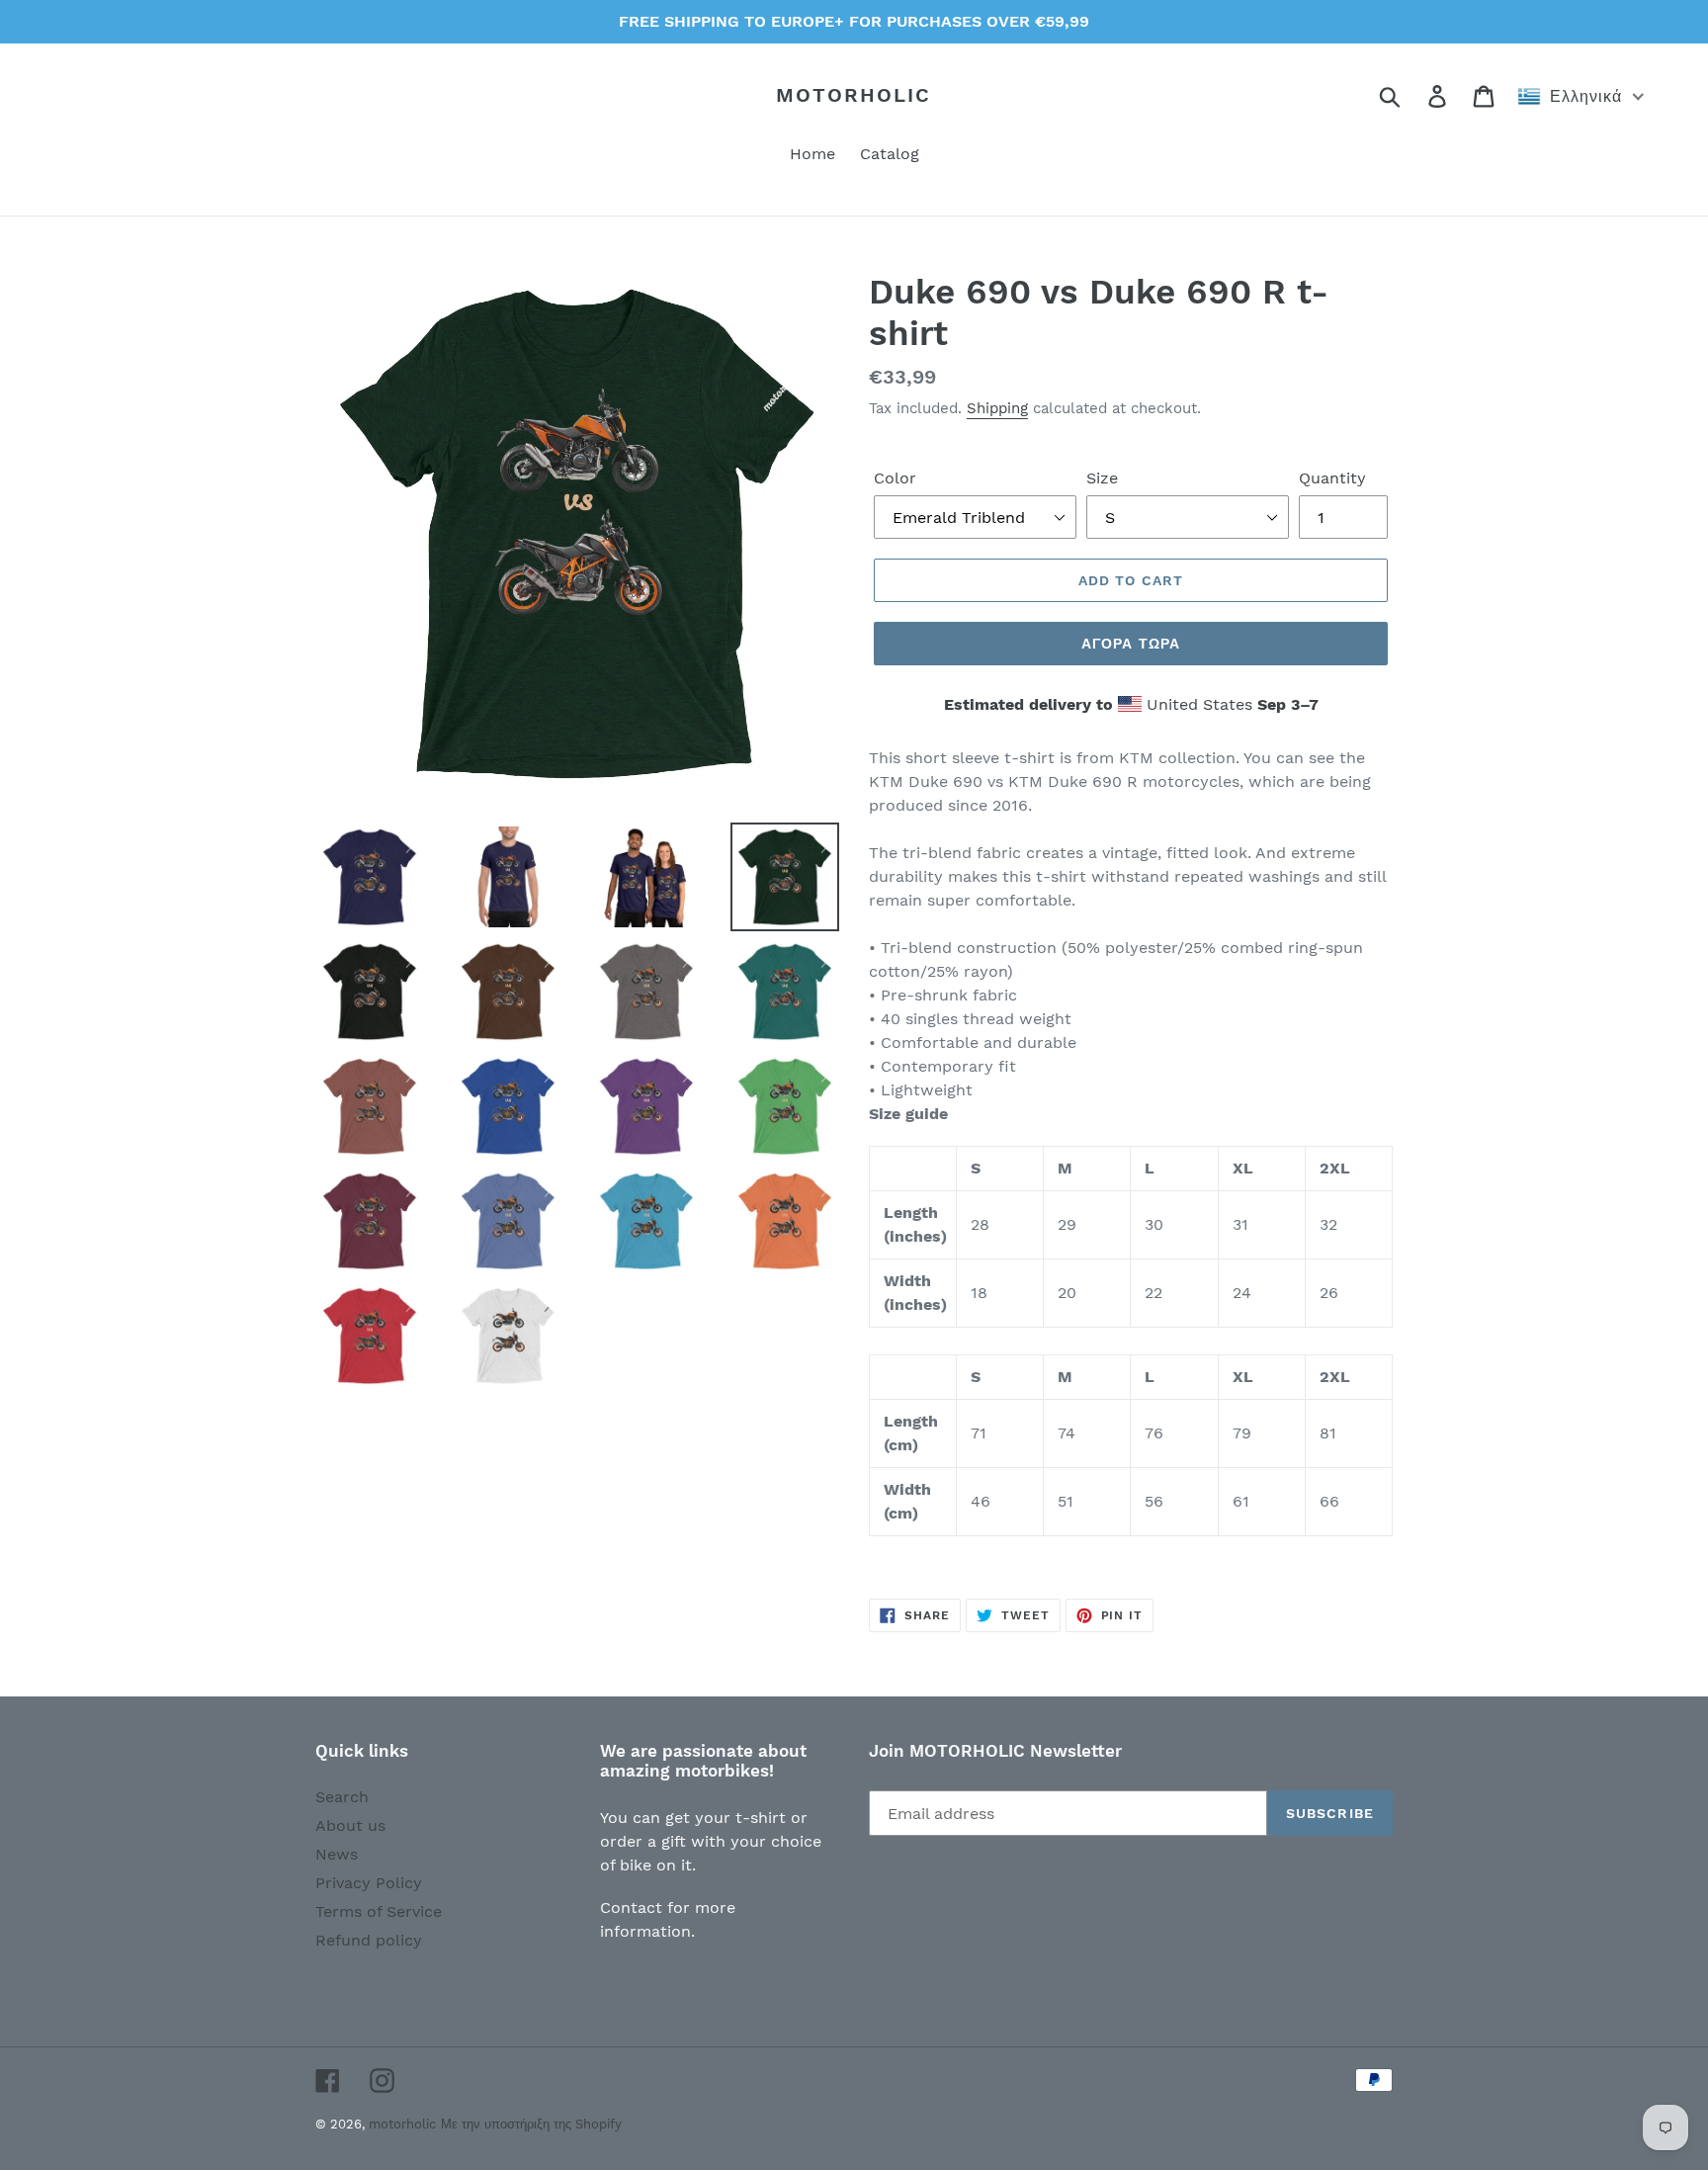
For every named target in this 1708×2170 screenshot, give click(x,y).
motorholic (854, 95)
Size (1102, 478)
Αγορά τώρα (1131, 644)
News (337, 1854)
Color (895, 478)
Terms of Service (379, 1911)
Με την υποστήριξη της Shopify (531, 2124)
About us (350, 1825)
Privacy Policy (369, 1883)
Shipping (997, 408)
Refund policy (369, 1940)
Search (342, 1797)
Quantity (1332, 478)
